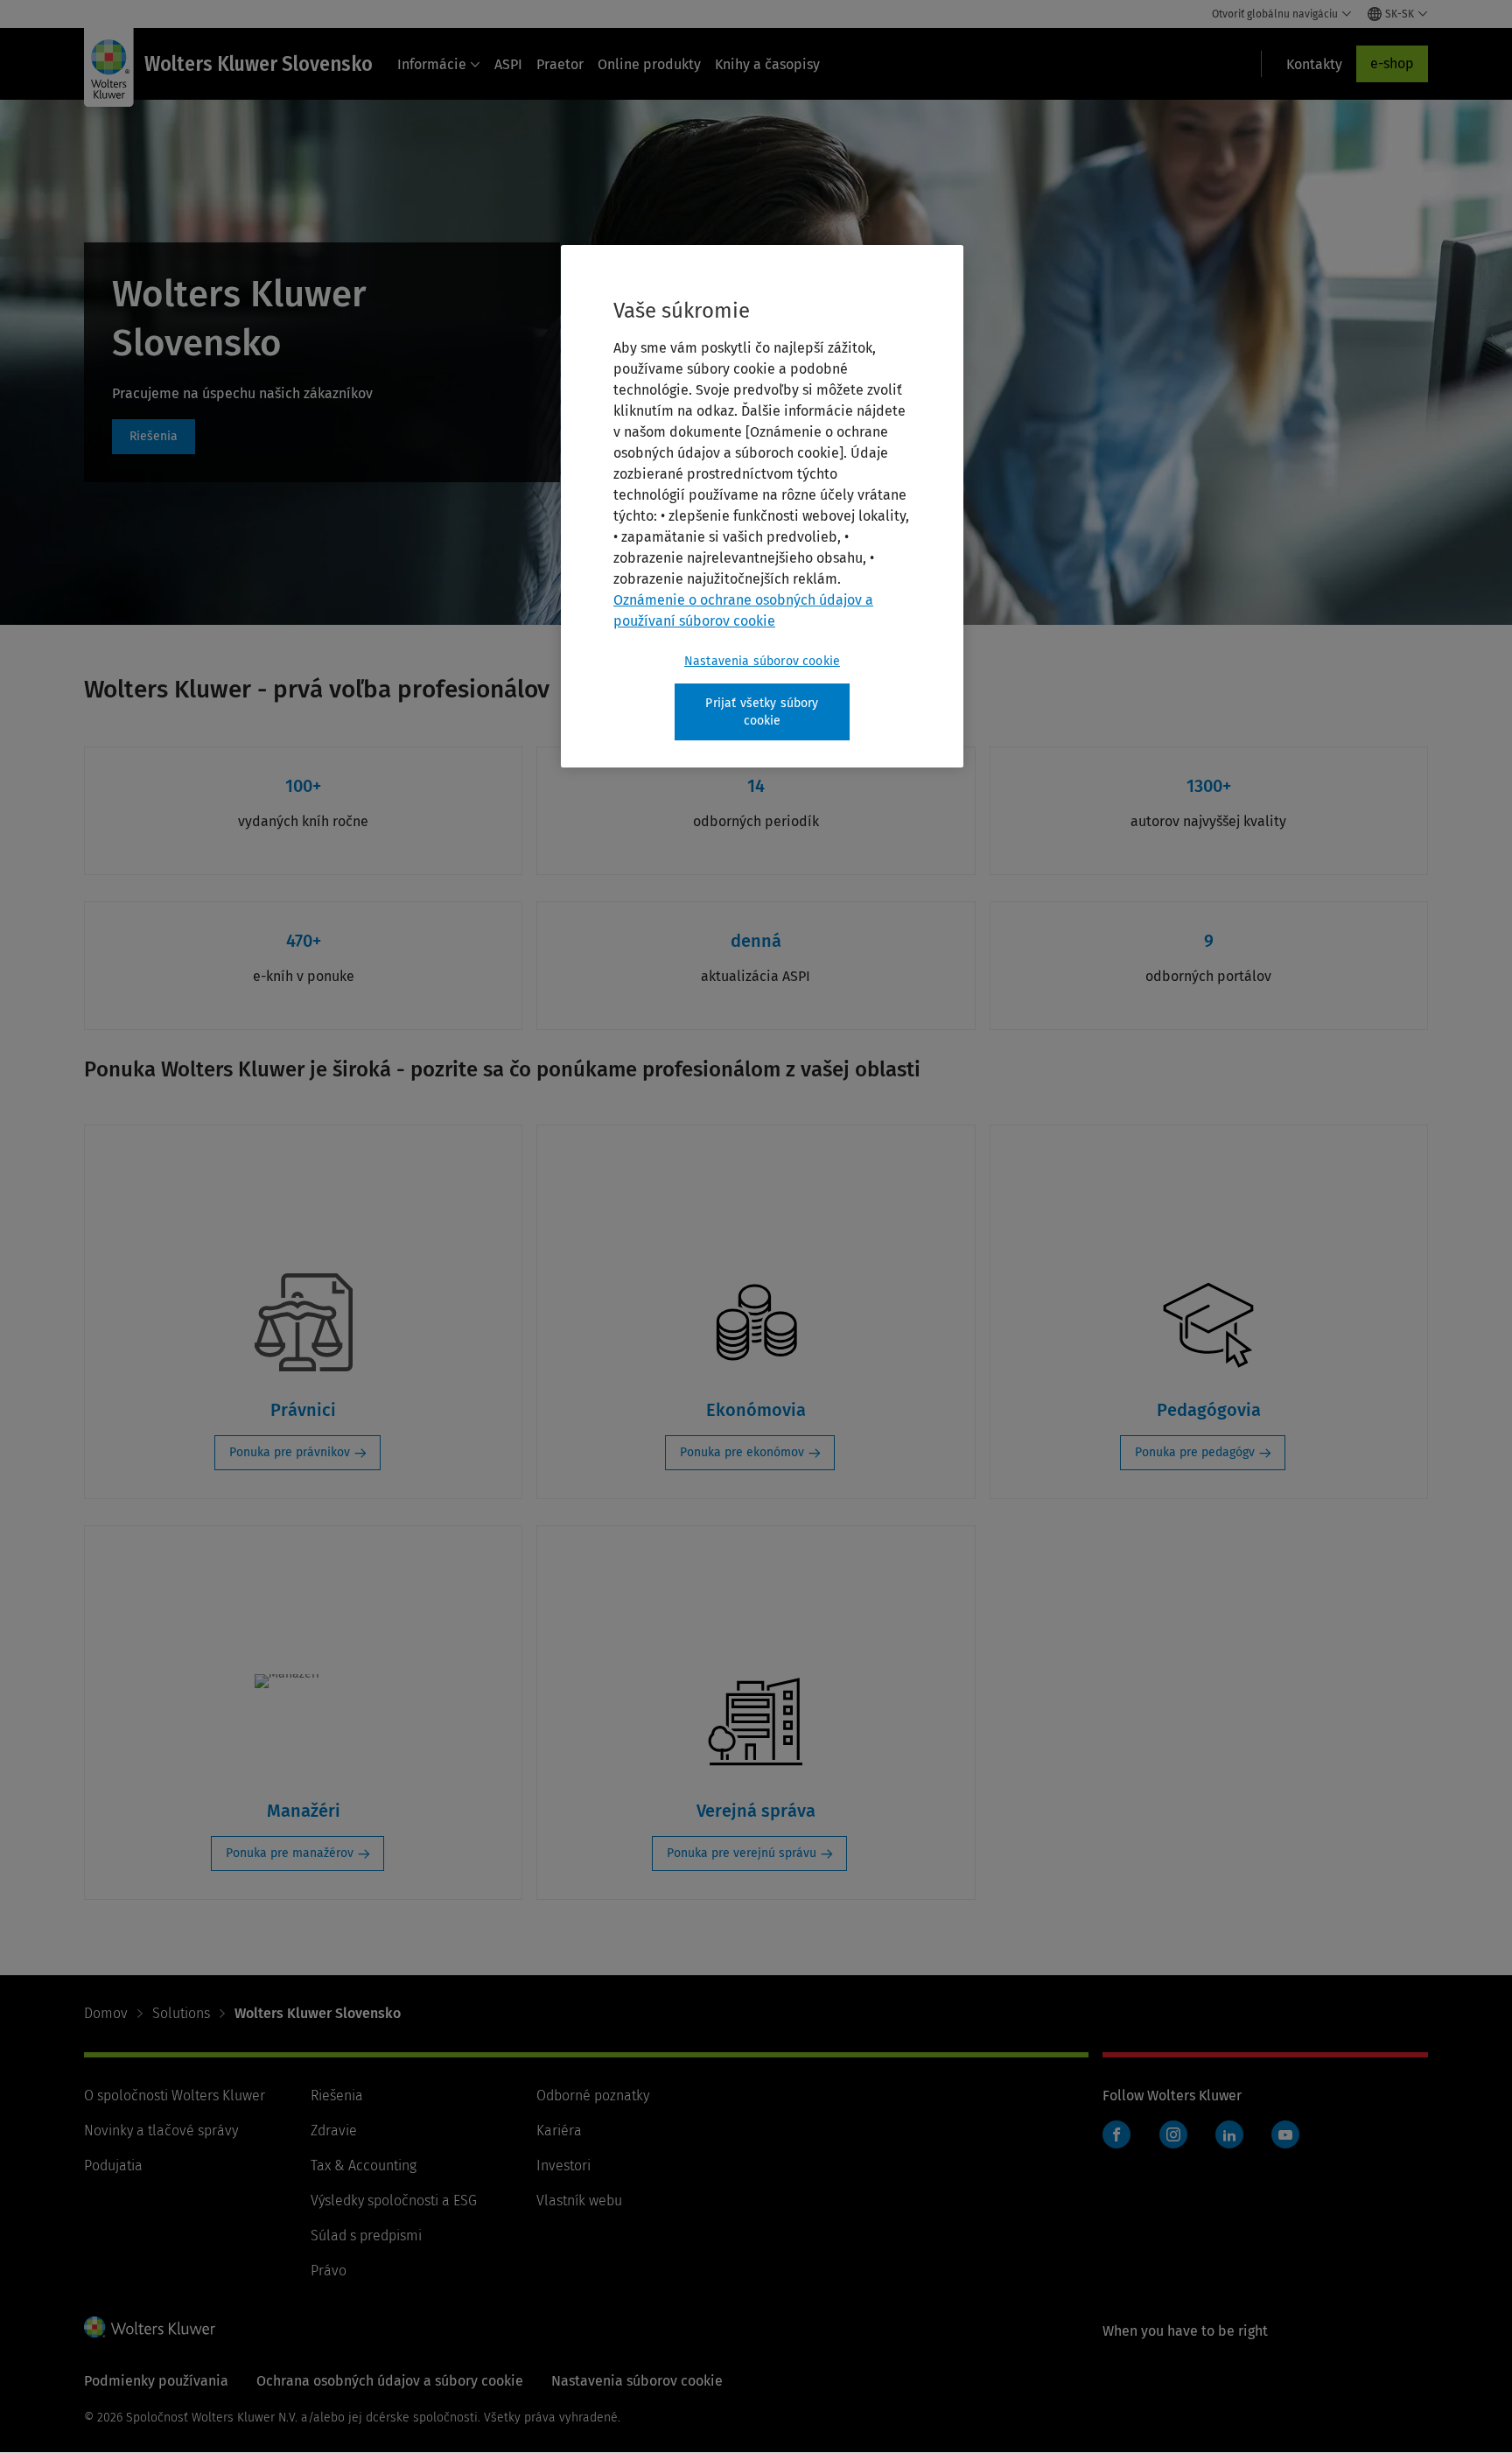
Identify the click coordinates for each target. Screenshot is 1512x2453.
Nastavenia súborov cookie (762, 661)
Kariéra (559, 2131)
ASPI (508, 64)
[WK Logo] (150, 2327)
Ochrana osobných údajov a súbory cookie (390, 2381)
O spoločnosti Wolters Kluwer (175, 2096)
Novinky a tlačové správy (161, 2131)
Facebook (1116, 2134)
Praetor (560, 64)
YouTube (1285, 2134)
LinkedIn (1229, 2134)
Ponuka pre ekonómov (742, 1452)
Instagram (1173, 2134)
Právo (329, 2271)
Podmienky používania (156, 2381)
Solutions (181, 2013)
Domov (106, 2013)
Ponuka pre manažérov (290, 1853)
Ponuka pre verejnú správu (742, 1853)
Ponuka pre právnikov (290, 1452)
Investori (563, 2166)
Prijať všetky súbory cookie (762, 712)
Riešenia (154, 437)
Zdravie (334, 2131)
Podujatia (113, 2166)
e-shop (1392, 63)
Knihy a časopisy (767, 64)
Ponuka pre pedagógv (1195, 1452)
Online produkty (649, 64)
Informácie (432, 64)
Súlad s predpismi (366, 2236)
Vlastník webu (579, 2201)
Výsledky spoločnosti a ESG (394, 2201)
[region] (762, 506)
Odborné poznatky (593, 2096)
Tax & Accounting (364, 2166)
